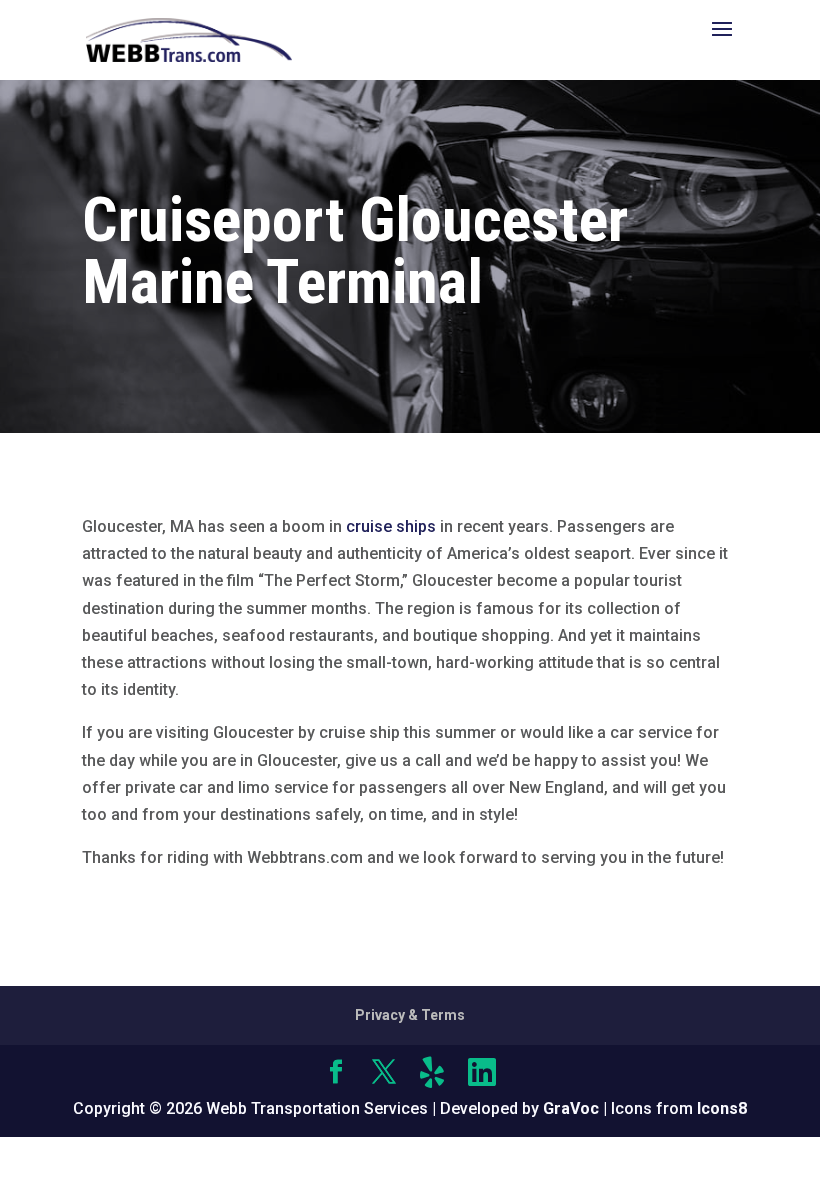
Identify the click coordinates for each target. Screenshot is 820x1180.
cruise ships (391, 526)
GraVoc (571, 1108)
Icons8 (722, 1108)
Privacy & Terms (410, 1015)
